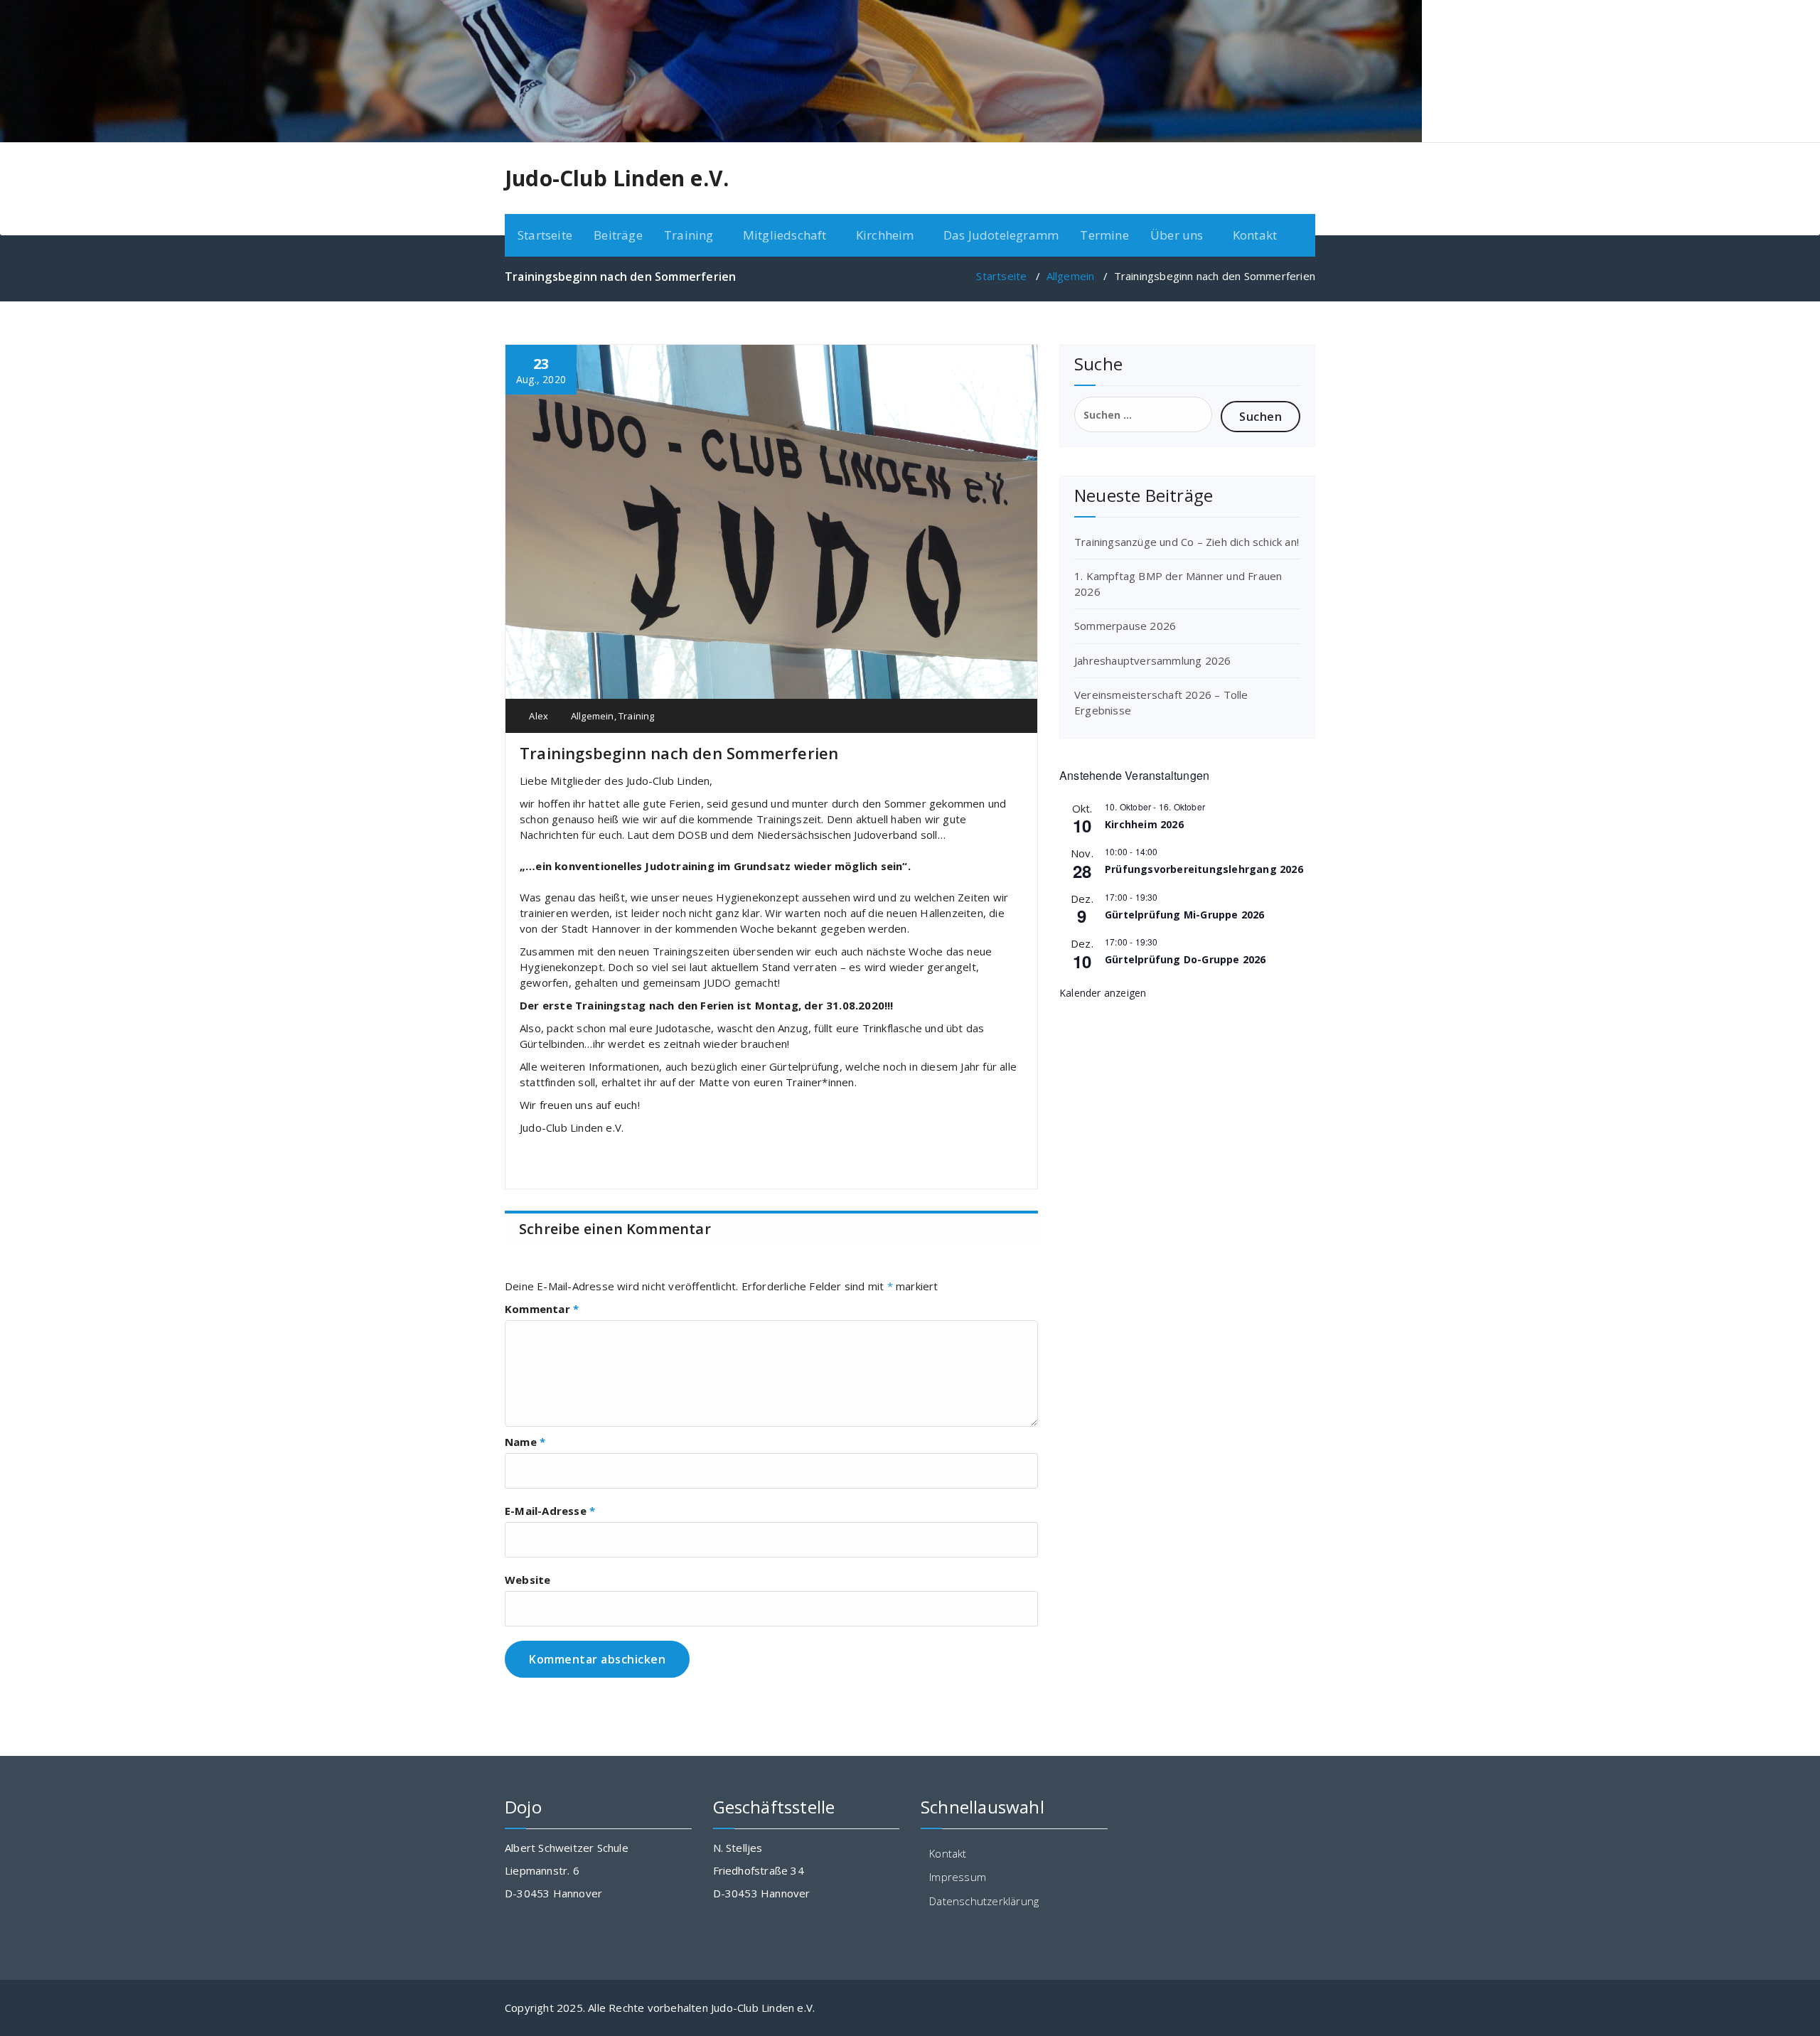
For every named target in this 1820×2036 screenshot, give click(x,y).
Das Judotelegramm (1001, 235)
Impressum (958, 1877)
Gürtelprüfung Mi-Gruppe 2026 (1185, 915)
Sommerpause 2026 (1125, 626)
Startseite (545, 235)
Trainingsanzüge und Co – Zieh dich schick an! (1187, 542)
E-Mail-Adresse (550, 1511)
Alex (537, 716)
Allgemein (1071, 276)
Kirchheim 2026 (1144, 824)
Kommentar (542, 1309)
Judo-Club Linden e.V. (617, 178)
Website (528, 1580)
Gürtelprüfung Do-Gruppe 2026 (1185, 959)
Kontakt (1255, 235)
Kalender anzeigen (1103, 993)
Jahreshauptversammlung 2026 (1152, 660)
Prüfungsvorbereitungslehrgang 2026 (1204, 869)
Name (525, 1442)
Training (637, 716)
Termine (1104, 235)
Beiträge (618, 235)
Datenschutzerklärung (984, 1901)
